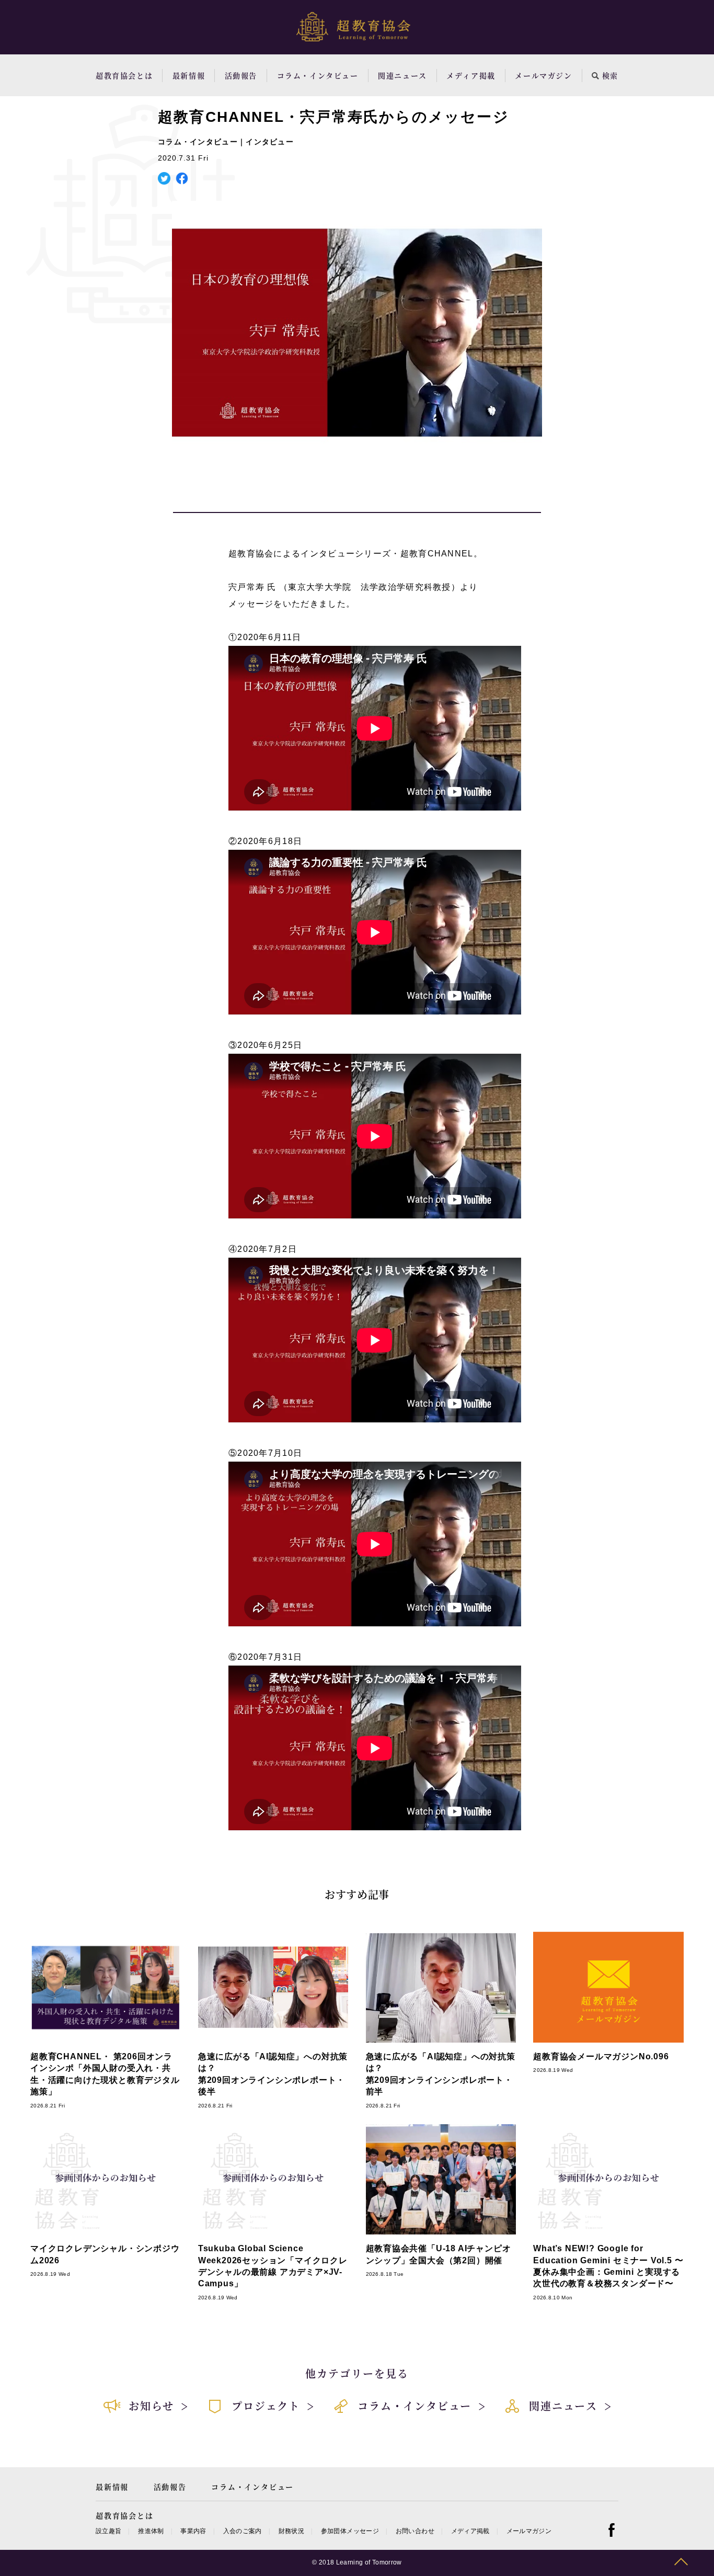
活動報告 (241, 75)
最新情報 (189, 75)
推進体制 (151, 2531)
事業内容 (193, 2531)
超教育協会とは (124, 75)
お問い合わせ (415, 2531)
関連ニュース (402, 75)
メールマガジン (543, 75)
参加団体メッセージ (350, 2531)
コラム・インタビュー (318, 75)
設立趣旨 (108, 2531)
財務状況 (291, 2531)
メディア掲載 (471, 75)
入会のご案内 (243, 2531)
